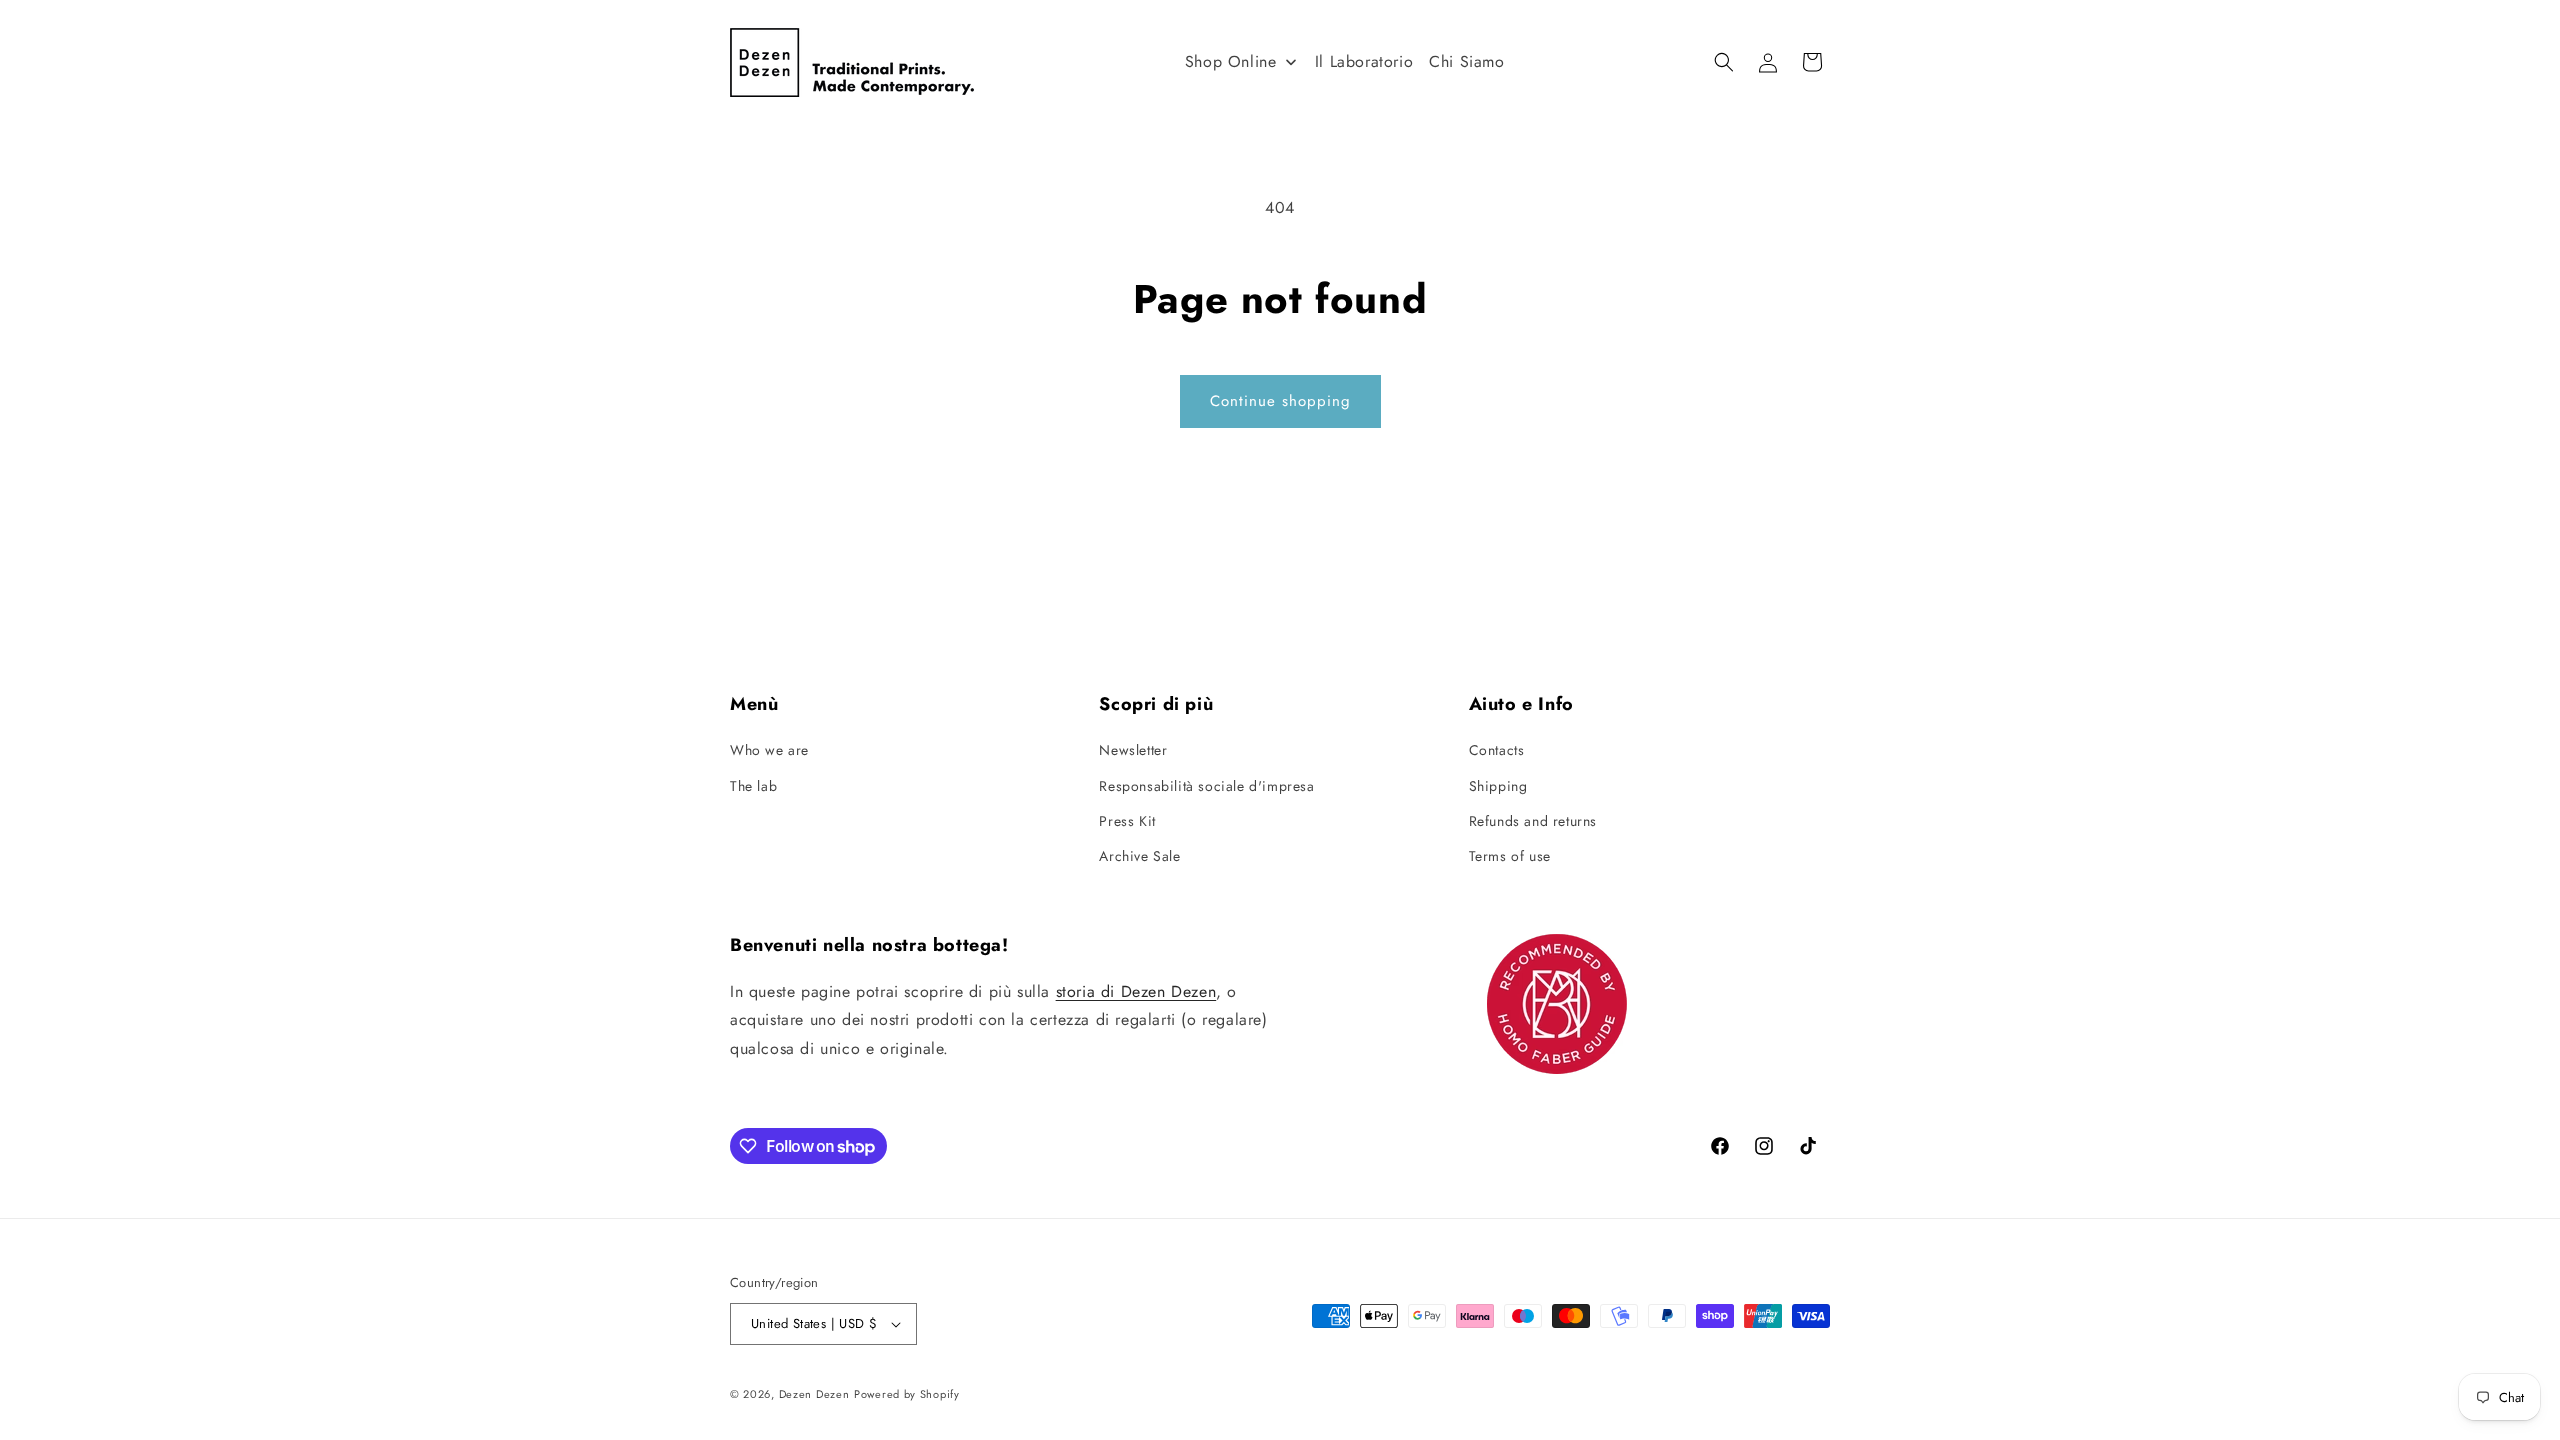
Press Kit (1127, 821)
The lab (753, 786)
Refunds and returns (1533, 821)
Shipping (1498, 786)
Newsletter (1133, 750)
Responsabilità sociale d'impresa (1206, 786)
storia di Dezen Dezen (1136, 991)
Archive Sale (1139, 856)
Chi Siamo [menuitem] (1466, 61)
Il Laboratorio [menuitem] (1364, 61)
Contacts (1497, 750)
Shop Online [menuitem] (1231, 61)
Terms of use (1510, 856)
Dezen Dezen (814, 1394)
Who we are (769, 750)
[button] (1724, 62)
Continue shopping (1280, 401)
